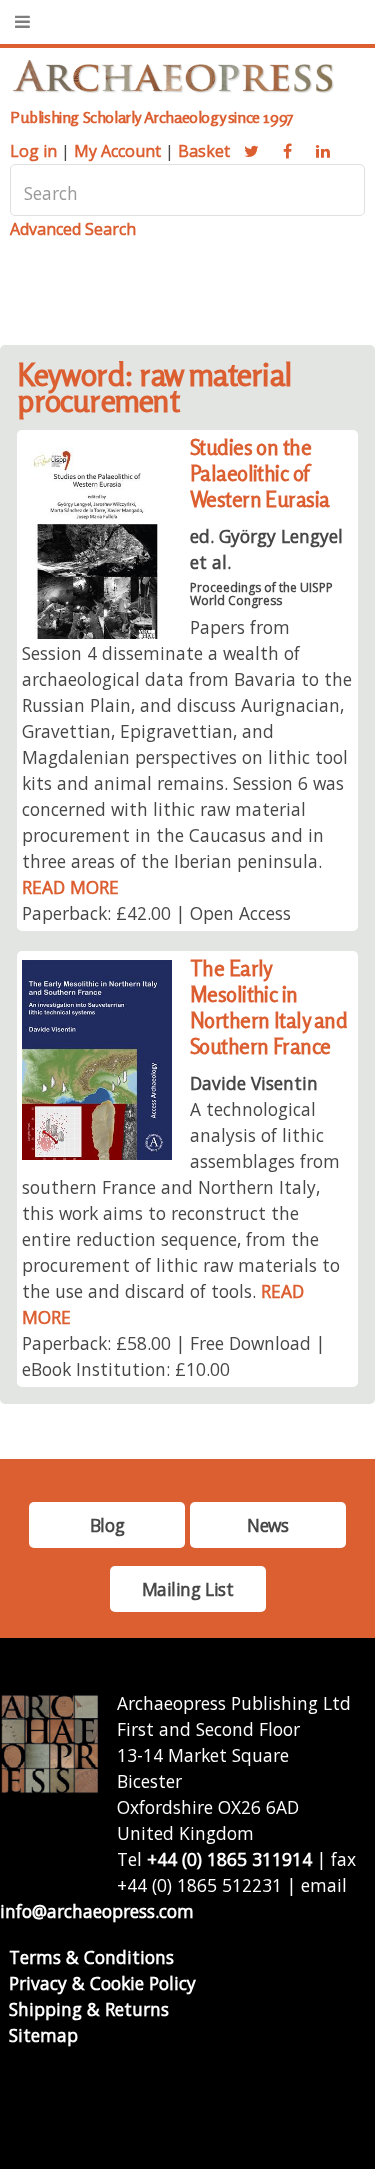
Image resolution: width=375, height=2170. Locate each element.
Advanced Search (73, 229)
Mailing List (188, 1589)
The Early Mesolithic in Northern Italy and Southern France (269, 1007)
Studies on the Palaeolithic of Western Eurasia (260, 473)
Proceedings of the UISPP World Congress (261, 594)
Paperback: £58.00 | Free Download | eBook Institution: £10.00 (173, 1356)
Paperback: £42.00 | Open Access (156, 913)
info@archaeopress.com (97, 1911)
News (267, 1525)
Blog (107, 1525)
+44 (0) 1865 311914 (229, 1859)
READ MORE (70, 887)
